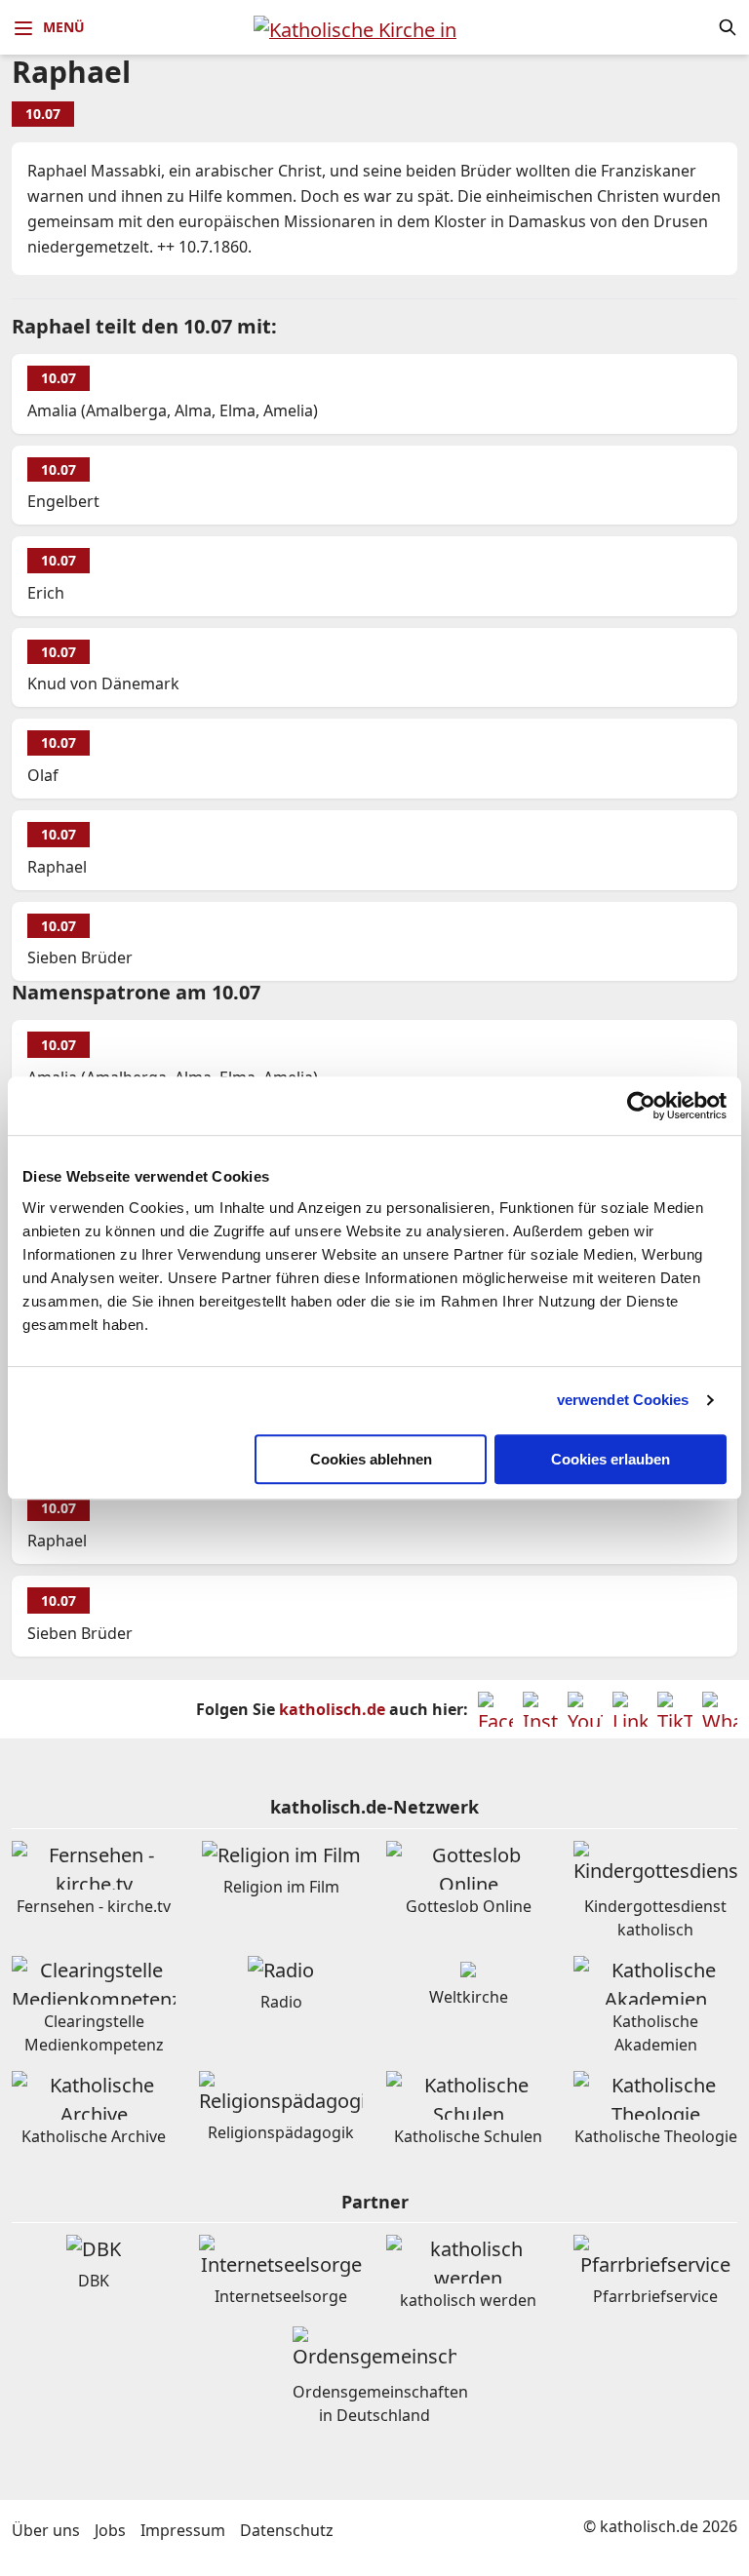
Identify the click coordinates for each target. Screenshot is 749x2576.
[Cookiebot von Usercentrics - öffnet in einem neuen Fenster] (641, 1106)
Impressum (183, 2530)
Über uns (46, 2530)
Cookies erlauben (611, 1459)
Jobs (110, 2530)
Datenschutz (287, 2530)
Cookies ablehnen (371, 1459)
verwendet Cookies (623, 1400)
